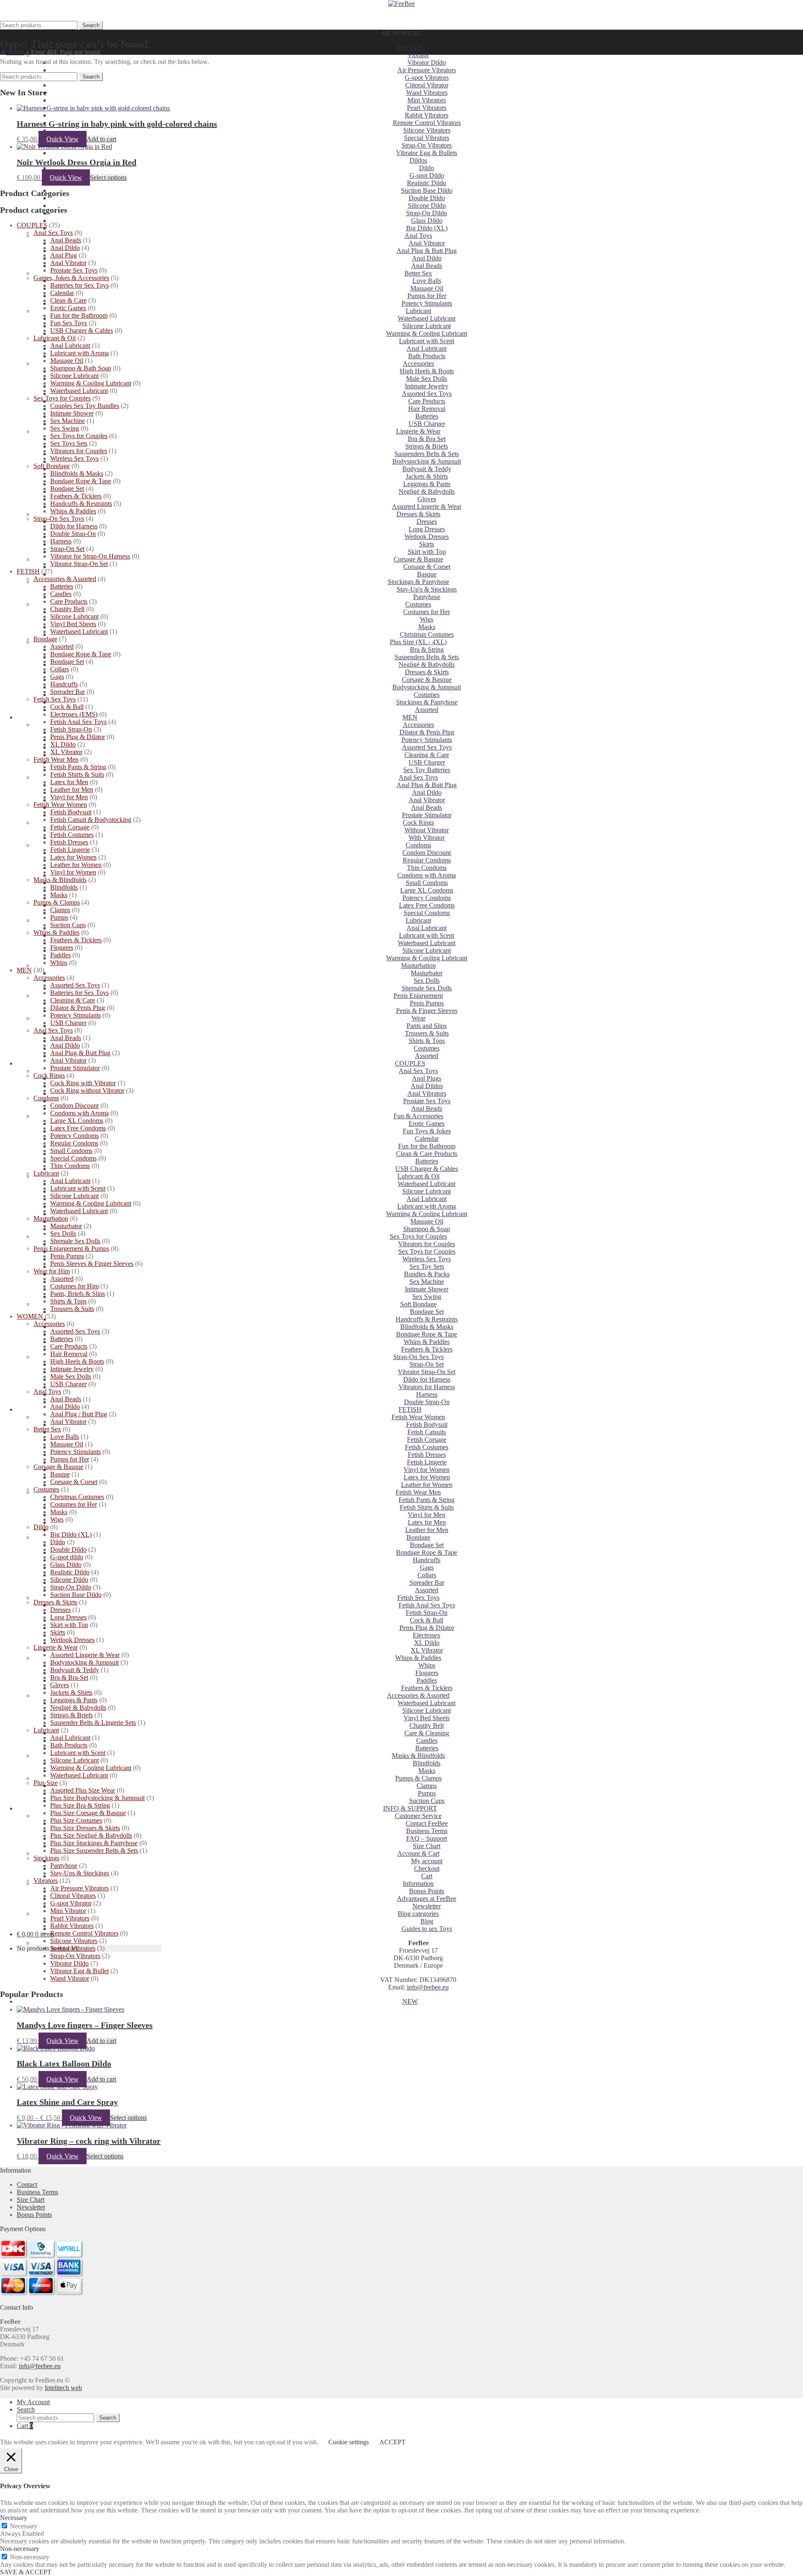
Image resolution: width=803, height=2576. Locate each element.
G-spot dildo (67, 1557)
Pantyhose (427, 597)
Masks (427, 627)
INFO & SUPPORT (410, 1808)
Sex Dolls (427, 981)
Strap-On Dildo (427, 213)
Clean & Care (68, 300)
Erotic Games (427, 1123)
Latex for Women (427, 1477)
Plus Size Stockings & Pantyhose (94, 1843)
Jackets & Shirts (427, 476)
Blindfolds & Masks (427, 1327)
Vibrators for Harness (427, 1387)
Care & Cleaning (427, 1733)
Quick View (63, 139)
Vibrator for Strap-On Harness (90, 556)
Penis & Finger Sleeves (427, 1011)
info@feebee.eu (428, 1987)
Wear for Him (52, 1271)
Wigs (427, 619)
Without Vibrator (427, 830)
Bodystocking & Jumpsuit (427, 461)
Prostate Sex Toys (427, 1101)
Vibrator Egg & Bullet (79, 1971)
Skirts (427, 544)
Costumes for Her (427, 612)
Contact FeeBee (427, 1823)
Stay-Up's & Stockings (427, 589)
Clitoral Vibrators (73, 1896)
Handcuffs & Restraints (427, 1319)
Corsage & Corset (427, 567)
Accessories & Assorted (418, 1695)
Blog (427, 1921)
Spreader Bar (427, 1583)
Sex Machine (427, 1282)
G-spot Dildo (427, 175)
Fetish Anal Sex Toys (427, 1605)
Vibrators (46, 1881)
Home (15, 52)
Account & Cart (418, 1853)
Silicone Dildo (427, 205)
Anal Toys (418, 236)
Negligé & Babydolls (427, 491)
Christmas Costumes (427, 634)
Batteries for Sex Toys (79, 285)
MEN (410, 717)
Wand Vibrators (427, 93)
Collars (427, 1575)
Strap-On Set (427, 1364)
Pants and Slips (427, 1026)
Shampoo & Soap (427, 1229)
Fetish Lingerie (427, 1462)
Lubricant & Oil (418, 1176)
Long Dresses (427, 529)
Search (91, 25)
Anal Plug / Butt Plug (79, 1414)
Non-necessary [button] (20, 2549)
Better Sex (418, 273)
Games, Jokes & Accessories (71, 278)
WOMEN (410, 47)
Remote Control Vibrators (427, 123)
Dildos (418, 160)
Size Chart (427, 1846)
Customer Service (418, 1816)
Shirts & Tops (427, 1041)
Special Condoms (427, 913)
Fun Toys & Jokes (427, 1131)
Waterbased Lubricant (427, 318)
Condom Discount (427, 853)
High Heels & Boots (427, 371)
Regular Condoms (427, 860)
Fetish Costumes (427, 1447)
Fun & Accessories (418, 1116)
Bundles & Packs (427, 1274)
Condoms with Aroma (427, 875)
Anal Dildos (427, 1086)
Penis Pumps (427, 1003)
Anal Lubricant (427, 348)
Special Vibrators (427, 138)
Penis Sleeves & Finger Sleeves (92, 1264)
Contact (27, 2184)
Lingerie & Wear (418, 431)
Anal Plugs (427, 1078)
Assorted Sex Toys (427, 394)
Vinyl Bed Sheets (427, 1718)
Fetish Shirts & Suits (427, 1507)
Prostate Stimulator (427, 815)
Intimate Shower (427, 1289)
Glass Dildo (427, 221)
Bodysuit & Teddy (427, 469)
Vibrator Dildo (427, 62)
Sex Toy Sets (427, 1266)
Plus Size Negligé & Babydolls (91, 1835)
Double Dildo (427, 198)
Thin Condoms (427, 868)
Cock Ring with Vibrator (83, 1083)
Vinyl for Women (427, 1470)
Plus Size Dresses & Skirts (85, 1828)
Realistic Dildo (427, 183)
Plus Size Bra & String (80, 1805)
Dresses (427, 522)
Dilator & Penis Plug (427, 732)
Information (418, 1884)
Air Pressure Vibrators (427, 70)
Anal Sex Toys (418, 777)
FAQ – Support (427, 1838)
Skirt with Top (427, 552)
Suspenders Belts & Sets (427, 454)
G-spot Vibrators (427, 78)
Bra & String (427, 649)
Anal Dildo (427, 258)
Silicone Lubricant (427, 326)
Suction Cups (427, 1801)
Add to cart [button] (101, 139)
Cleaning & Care (427, 755)
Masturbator (427, 973)
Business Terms (427, 1831)
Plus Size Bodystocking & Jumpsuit (97, 1798)
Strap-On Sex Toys (418, 1357)
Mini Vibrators (427, 100)
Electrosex (427, 1635)
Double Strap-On (427, 1402)
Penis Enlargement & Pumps (71, 1248)
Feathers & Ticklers (427, 1349)
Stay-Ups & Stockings (80, 1873)
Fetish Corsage (427, 1440)
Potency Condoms (427, 898)
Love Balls (427, 281)
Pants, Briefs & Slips (78, 1294)
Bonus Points (427, 1891)
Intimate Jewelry (427, 386)
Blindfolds (427, 1763)
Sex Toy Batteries (427, 770)
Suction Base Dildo (427, 190)
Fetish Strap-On (427, 1613)
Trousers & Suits (427, 1033)
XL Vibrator (427, 1650)
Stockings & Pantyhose (418, 582)
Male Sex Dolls (427, 379)
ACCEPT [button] (393, 2442)
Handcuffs (427, 1560)
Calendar (427, 1139)
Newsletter (427, 1906)
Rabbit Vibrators (427, 115)
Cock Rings (418, 823)
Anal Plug (64, 255)
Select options (108, 177)
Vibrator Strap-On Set (427, 1372)
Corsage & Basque (418, 559)
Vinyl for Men (427, 1515)
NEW (410, 2001)
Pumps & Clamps (418, 1778)
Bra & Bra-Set (69, 1677)
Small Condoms (427, 883)
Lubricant (418, 311)
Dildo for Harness (427, 1379)
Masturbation (418, 965)
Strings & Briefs (427, 446)
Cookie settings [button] (349, 2442)
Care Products (427, 401)
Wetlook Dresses (427, 537)
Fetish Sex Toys (418, 1598)
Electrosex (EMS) (74, 714)
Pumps (427, 1793)
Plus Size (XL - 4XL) (418, 642)
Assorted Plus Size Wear (83, 1790)
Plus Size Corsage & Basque (88, 1813)
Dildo (427, 168)
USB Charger (427, 424)
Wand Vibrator (70, 1978)
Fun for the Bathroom (427, 1146)
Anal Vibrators (427, 1093)
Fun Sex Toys (69, 323)
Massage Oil (427, 288)
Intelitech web (63, 2388)
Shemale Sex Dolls (427, 988)
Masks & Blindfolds (418, 1756)
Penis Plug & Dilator (427, 1628)
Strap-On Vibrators (427, 145)
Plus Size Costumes (76, 1820)
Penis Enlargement (418, 996)
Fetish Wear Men (418, 1492)
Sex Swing (427, 1297)
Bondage (418, 1537)
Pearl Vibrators (427, 108)
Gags (427, 1567)
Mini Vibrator (68, 1911)
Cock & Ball (427, 1620)
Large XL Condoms (427, 890)
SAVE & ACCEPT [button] (26, 2572)
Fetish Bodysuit (427, 1424)
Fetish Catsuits (427, 1432)
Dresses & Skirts (418, 514)
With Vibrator (427, 838)
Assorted (427, 710)
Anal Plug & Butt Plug (427, 251)
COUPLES (410, 1063)
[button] (401, 33)
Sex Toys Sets (69, 443)
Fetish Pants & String (427, 1500)
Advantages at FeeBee (427, 1899)
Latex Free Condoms (427, 905)
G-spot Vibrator (71, 1903)
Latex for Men (427, 1522)
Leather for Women (427, 1485)
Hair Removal (427, 409)
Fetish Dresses (427, 1455)
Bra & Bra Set (427, 439)
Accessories (418, 363)
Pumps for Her (427, 296)
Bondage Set (427, 1312)
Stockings (46, 1858)
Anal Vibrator (427, 243)
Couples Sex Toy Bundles (85, 406)
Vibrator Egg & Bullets (427, 153)
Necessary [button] (14, 2518)
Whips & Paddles (427, 1342)
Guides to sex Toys (427, 1929)
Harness (427, 1394)
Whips (427, 1665)
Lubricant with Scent (427, 341)
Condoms (418, 845)
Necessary (24, 2526)
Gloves (427, 499)
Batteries (427, 416)
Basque (427, 574)
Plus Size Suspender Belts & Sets (94, 1850)
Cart (427, 1876)
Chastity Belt (427, 1725)
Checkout (427, 1868)
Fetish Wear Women (418, 1417)
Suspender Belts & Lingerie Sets (93, 1723)
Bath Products (427, 356)
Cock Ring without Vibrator (87, 1090)
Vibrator (418, 55)
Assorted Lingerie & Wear (427, 506)
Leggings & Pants (427, 484)
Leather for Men (427, 1530)
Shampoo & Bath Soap (81, 368)
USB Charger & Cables (427, 1169)
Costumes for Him (74, 1286)
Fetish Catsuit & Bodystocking (91, 820)
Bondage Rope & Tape (427, 1334)
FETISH (410, 1409)
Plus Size (46, 1783)
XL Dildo (427, 1643)
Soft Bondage (418, 1304)
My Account (33, 2402)
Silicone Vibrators (427, 130)
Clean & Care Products (427, 1154)
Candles (427, 1741)
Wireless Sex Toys (427, 1259)
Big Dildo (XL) (427, 228)
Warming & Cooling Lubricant (427, 333)
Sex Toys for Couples (418, 1236)
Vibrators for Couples (427, 1244)
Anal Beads (427, 266)
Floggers (427, 1673)
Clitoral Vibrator (427, 85)
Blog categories (418, 1914)
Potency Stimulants (427, 303)
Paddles (427, 1680)
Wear (418, 1018)
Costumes (418, 604)
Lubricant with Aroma (427, 1206)
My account (427, 1861)
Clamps (427, 1786)
